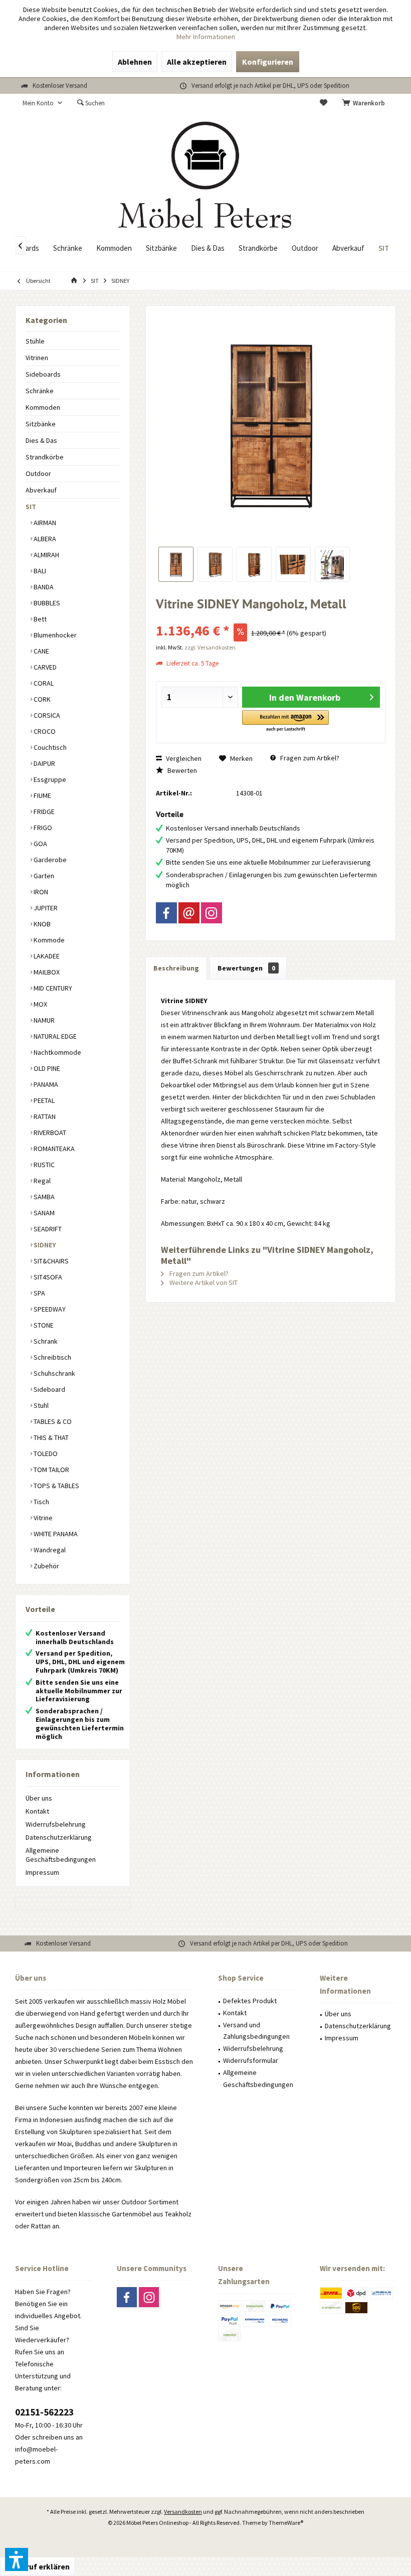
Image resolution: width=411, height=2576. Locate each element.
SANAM (43, 1213)
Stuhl (40, 1405)
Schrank (45, 1341)
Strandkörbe (45, 457)
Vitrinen (37, 358)
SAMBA (43, 1197)
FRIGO (42, 828)
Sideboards (43, 374)
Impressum (42, 1872)
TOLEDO (45, 1454)
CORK (41, 699)
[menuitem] (365, 103)
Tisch (41, 1502)
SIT (31, 507)
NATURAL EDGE (54, 1036)
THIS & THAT (50, 1437)
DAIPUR (44, 763)
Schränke (40, 391)
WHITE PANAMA (55, 1534)
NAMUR (43, 1020)
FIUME (42, 795)
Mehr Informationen (206, 37)
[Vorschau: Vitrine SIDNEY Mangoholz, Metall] (176, 564)
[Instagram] (212, 913)
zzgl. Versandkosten (210, 647)
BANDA (43, 587)
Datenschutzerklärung (59, 1837)
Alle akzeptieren (197, 62)
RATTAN (44, 1116)
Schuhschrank (54, 1373)
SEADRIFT (47, 1229)
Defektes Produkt (250, 2001)
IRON (40, 892)
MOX (40, 1004)
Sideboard (49, 1389)
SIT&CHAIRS (50, 1261)
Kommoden (43, 407)
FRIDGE (43, 812)
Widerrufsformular (251, 2060)
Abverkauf (41, 490)
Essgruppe (49, 779)
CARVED (44, 667)
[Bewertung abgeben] (271, 617)
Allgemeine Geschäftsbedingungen (61, 1855)
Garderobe (49, 860)
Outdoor (38, 473)
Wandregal (49, 1550)
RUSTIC (43, 1165)
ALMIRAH (46, 555)
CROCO (44, 731)
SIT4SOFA (47, 1277)
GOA (40, 844)
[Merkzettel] (324, 103)
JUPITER (45, 908)
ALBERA (44, 539)
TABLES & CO (52, 1421)
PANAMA (45, 1084)
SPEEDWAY (49, 1309)
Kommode (48, 940)
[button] (285, 721)
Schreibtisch (52, 1357)
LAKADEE (46, 956)
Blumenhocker (54, 635)
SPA (39, 1293)
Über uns (39, 1798)
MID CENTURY (52, 988)
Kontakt (37, 1811)
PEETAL (43, 1100)
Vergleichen (183, 758)
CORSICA (46, 715)
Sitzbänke (41, 424)
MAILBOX (46, 972)
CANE (41, 651)
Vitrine (42, 1518)
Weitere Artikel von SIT (203, 1282)
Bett (39, 619)
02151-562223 (44, 2412)
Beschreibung (176, 968)
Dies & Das (41, 440)
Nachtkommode (57, 1052)
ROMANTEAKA (53, 1149)
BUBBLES (46, 603)
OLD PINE (46, 1068)
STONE (43, 1325)
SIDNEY (44, 1245)
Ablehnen (135, 62)
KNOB (41, 924)
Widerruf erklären (38, 2566)
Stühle (35, 341)
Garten (43, 876)
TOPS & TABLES (56, 1486)
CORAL (43, 683)
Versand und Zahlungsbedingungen (256, 2031)
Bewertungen (246, 968)
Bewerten (181, 770)
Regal (41, 1181)
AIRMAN (44, 523)
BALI (39, 571)
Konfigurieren (268, 62)
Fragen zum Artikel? (309, 758)
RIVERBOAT (49, 1133)
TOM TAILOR (51, 1470)
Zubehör (46, 1566)
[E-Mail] (189, 913)
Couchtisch (49, 747)
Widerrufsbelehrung (56, 1824)
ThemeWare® (286, 2523)
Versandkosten (183, 2512)
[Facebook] (166, 913)
